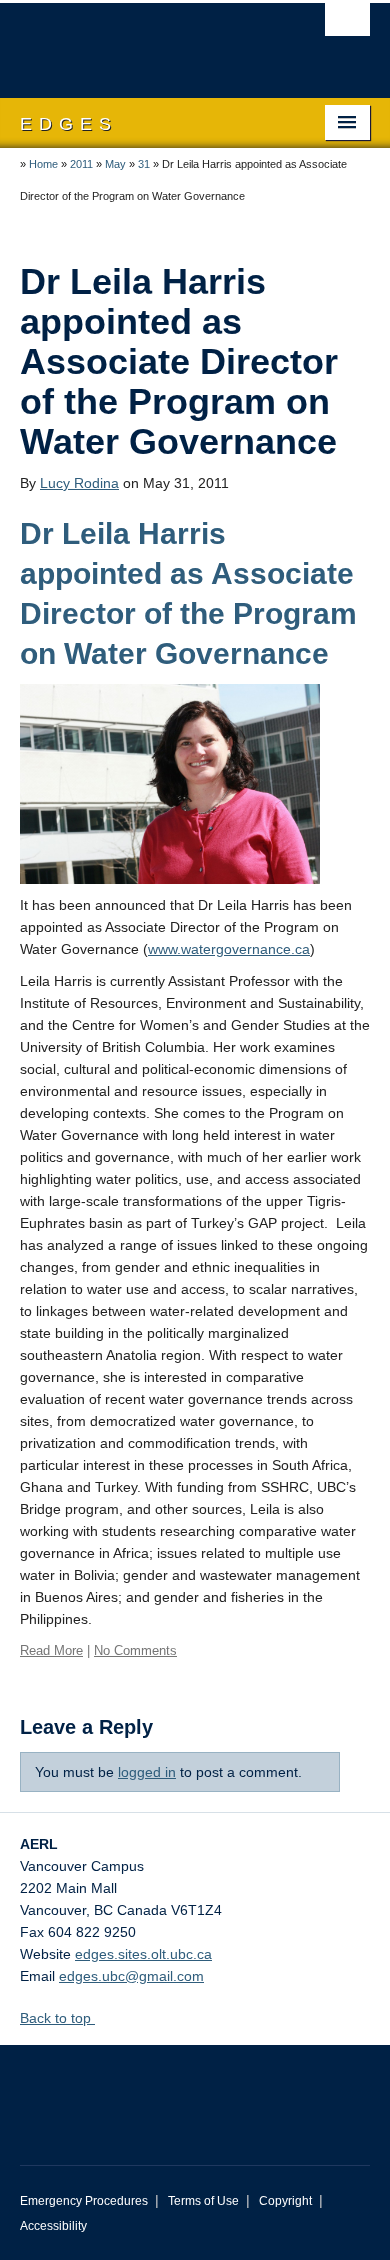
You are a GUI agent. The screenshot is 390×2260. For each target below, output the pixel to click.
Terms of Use (203, 2201)
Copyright (285, 2201)
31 (144, 164)
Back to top (57, 2018)
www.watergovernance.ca (229, 949)
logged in (147, 1772)
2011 (81, 164)
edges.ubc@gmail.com (131, 1976)
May (115, 164)
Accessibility (53, 2226)
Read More (51, 1650)
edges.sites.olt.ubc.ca (143, 1954)
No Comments (135, 1650)
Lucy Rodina (79, 483)
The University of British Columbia (142, 41)
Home (43, 164)
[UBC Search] (347, 25)
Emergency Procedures (84, 2201)
